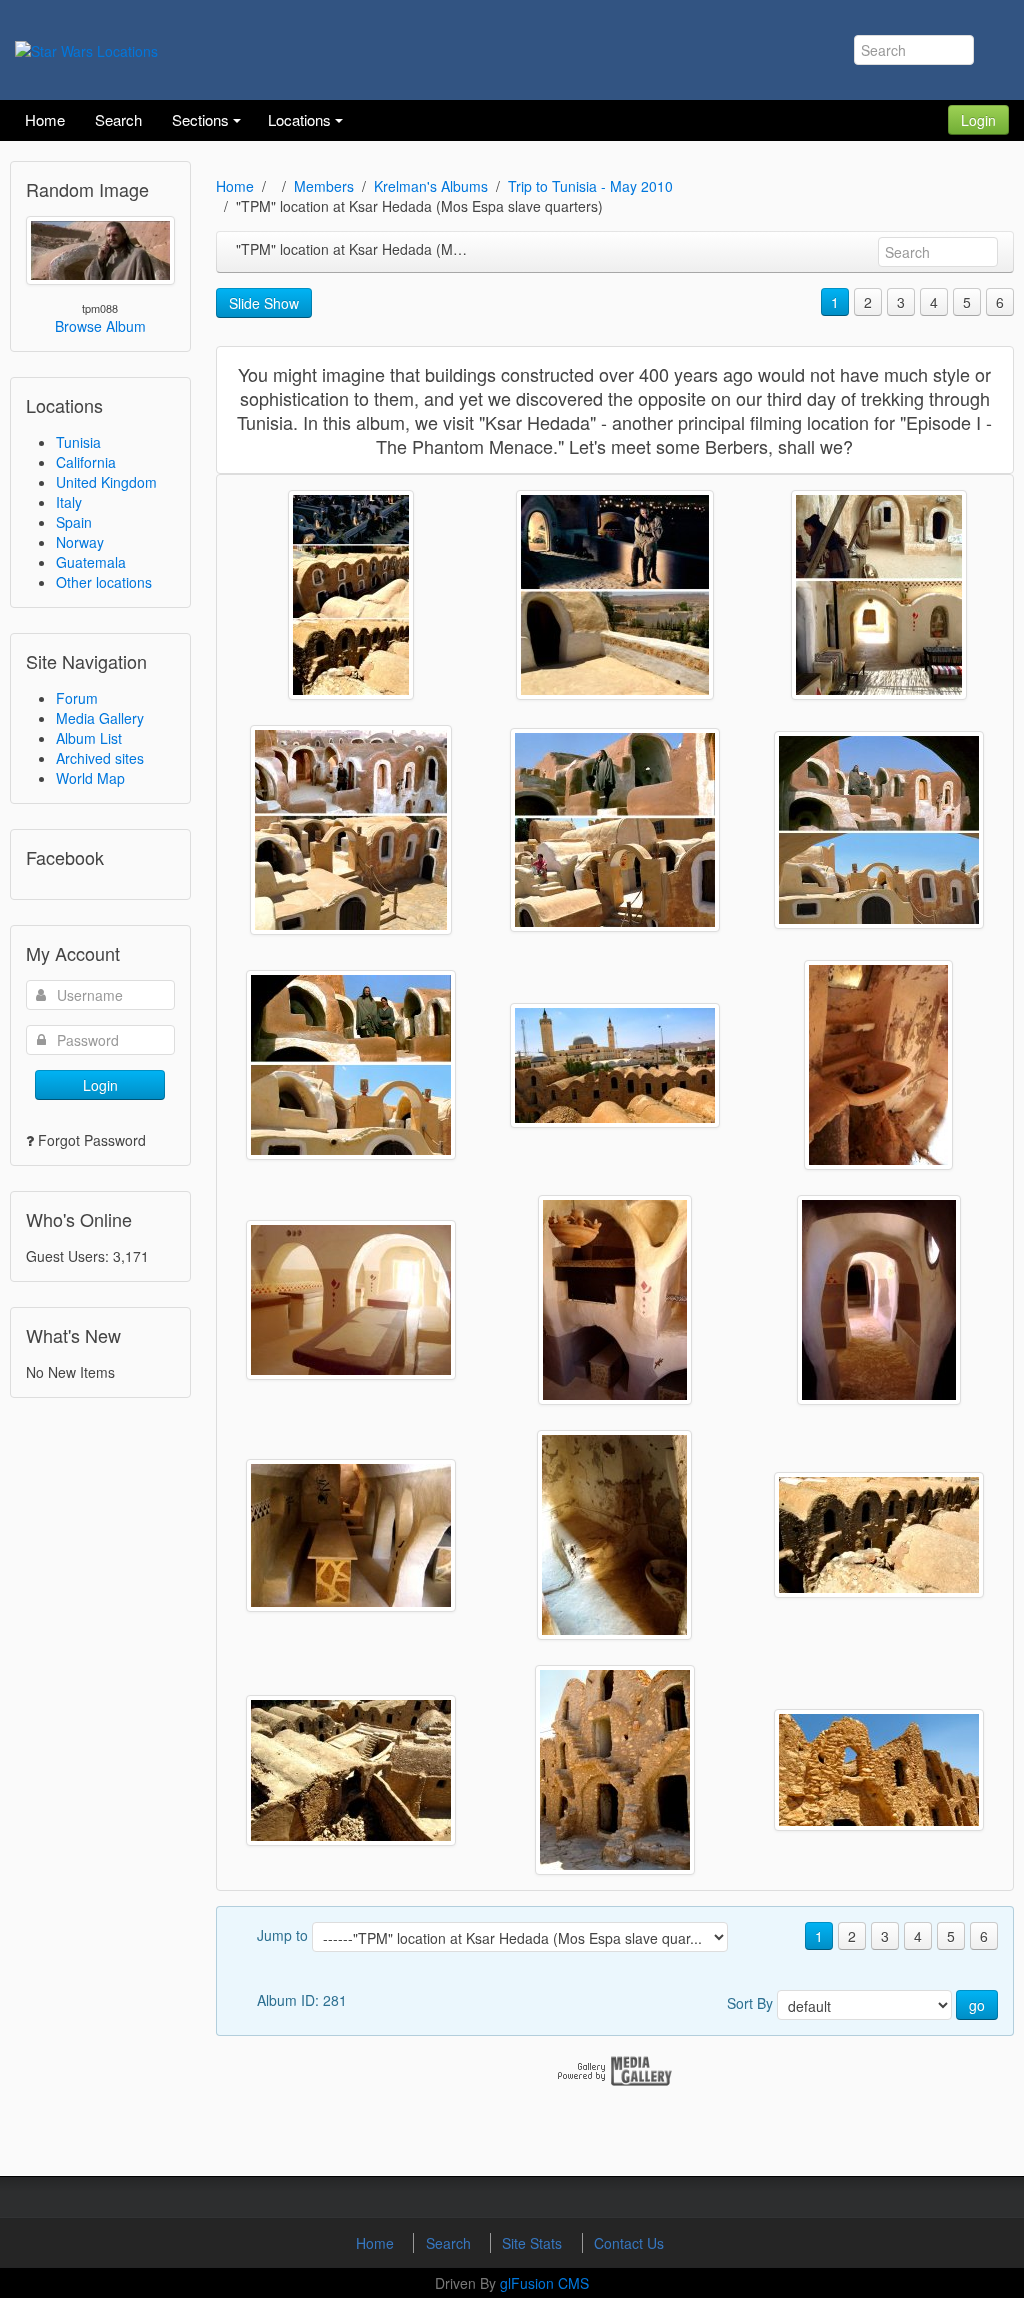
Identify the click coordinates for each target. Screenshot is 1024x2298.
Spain (74, 522)
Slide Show (264, 303)
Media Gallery (100, 718)
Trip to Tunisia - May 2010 (590, 186)
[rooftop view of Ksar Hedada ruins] (879, 1535)
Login (978, 120)
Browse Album (100, 326)
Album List (89, 738)
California (86, 462)
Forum (77, 698)
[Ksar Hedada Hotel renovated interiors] (351, 1300)
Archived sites (100, 758)
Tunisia (78, 442)
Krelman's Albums (431, 186)
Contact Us (629, 2243)
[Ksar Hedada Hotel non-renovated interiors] (878, 1065)
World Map (90, 778)
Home (235, 186)
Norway (80, 542)
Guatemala (91, 562)
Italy (69, 502)
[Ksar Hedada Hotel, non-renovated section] (615, 1770)
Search (450, 2243)
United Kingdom (106, 482)
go (977, 2005)
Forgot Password (92, 1140)
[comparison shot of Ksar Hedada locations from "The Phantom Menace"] (351, 595)
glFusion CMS (544, 2283)
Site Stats (534, 2243)
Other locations (104, 582)
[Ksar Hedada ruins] (879, 1770)
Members (324, 186)
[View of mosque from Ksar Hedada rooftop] (615, 1065)
